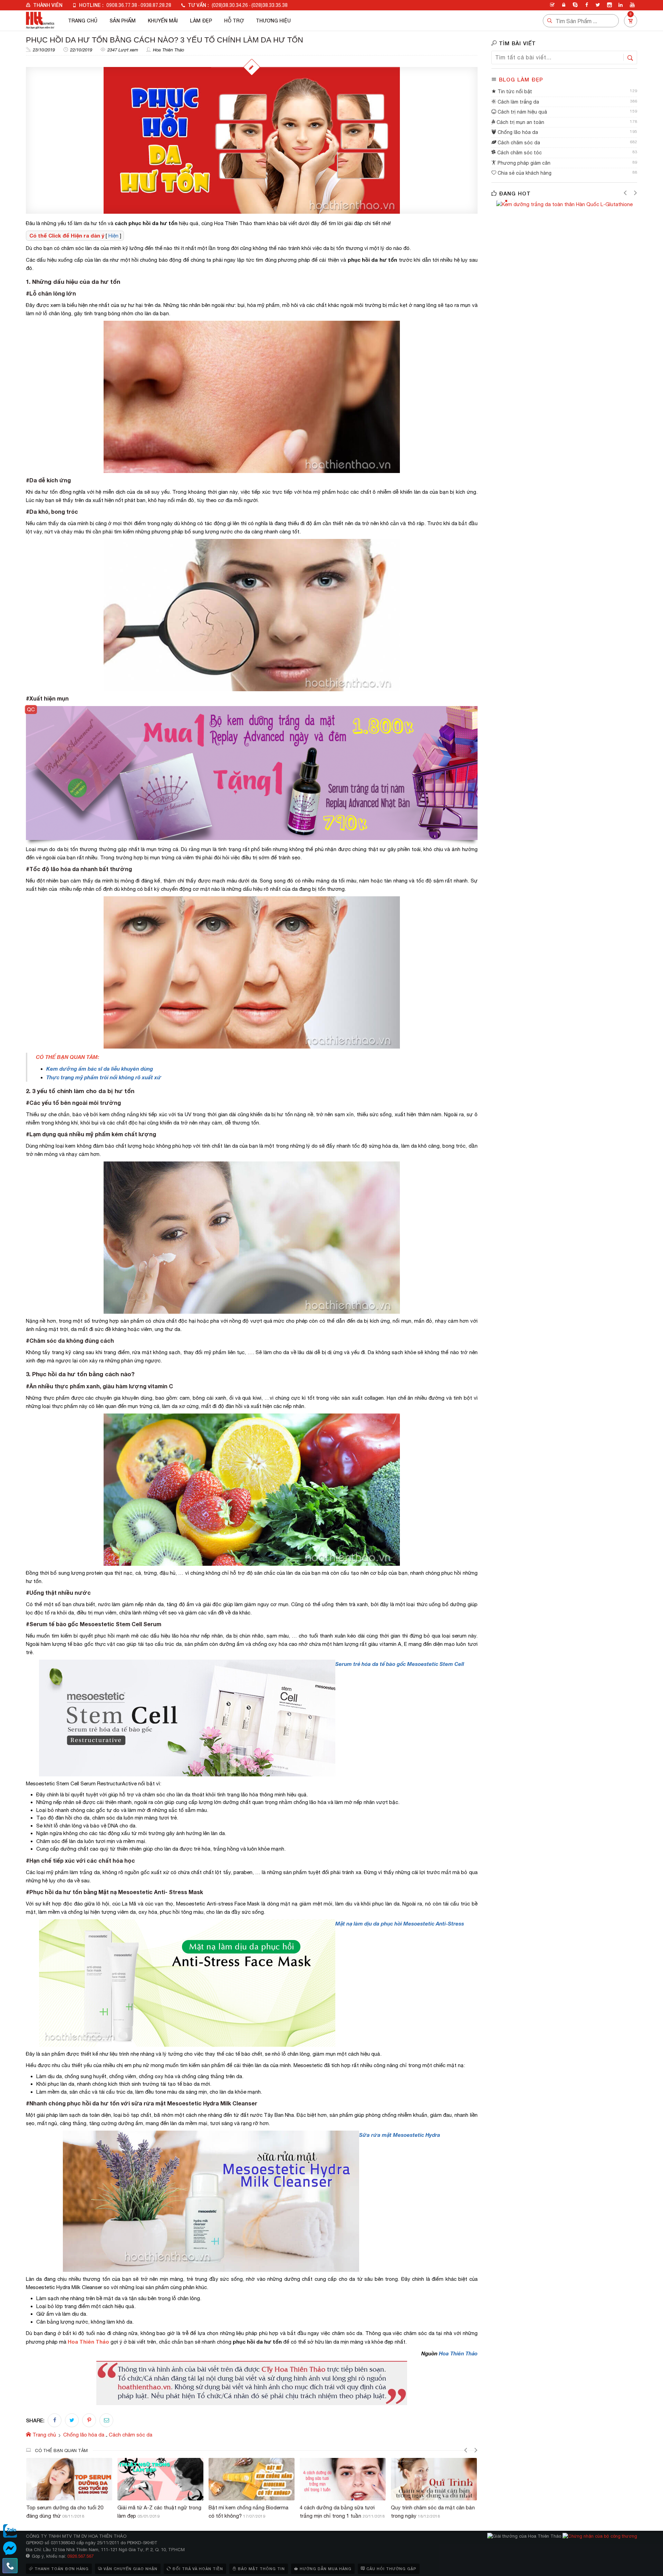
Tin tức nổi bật (514, 91)
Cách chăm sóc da (518, 143)
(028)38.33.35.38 (270, 5)
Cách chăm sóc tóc (519, 153)
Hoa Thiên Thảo (169, 50)
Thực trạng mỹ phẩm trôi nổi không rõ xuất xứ (104, 1077)
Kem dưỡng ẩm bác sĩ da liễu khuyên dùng (100, 1069)
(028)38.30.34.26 (230, 5)
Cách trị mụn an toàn (520, 122)
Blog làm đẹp (521, 79)
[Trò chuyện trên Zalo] (10, 2531)
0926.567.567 (80, 2556)
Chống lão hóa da (517, 132)
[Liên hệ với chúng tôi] (10, 2566)
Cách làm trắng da (518, 102)
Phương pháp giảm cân (523, 163)
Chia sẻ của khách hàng (524, 173)
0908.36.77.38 (122, 5)
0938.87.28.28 (156, 5)
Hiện (113, 236)
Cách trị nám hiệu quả (522, 112)
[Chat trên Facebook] (10, 2548)
